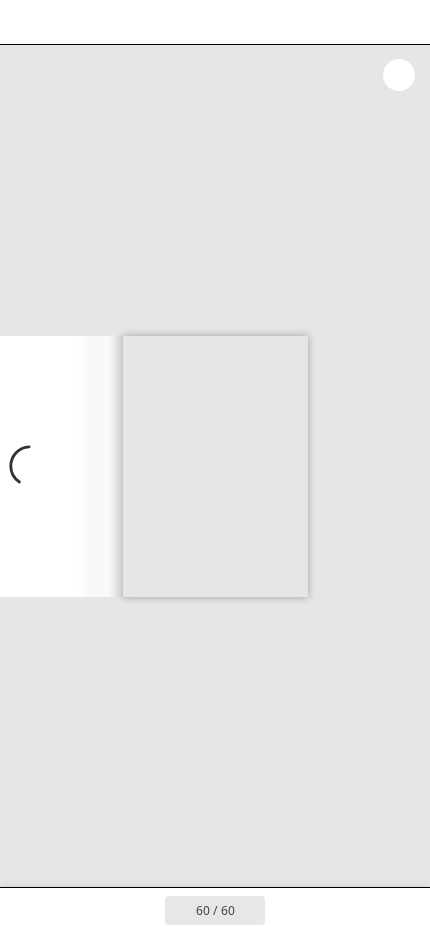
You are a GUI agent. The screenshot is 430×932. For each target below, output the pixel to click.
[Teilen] (358, 22)
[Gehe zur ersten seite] (99, 910)
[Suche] (72, 22)
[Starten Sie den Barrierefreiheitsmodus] (116, 22)
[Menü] (28, 22)
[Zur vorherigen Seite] (143, 910)
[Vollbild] (402, 22)
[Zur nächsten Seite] (61, 466)
